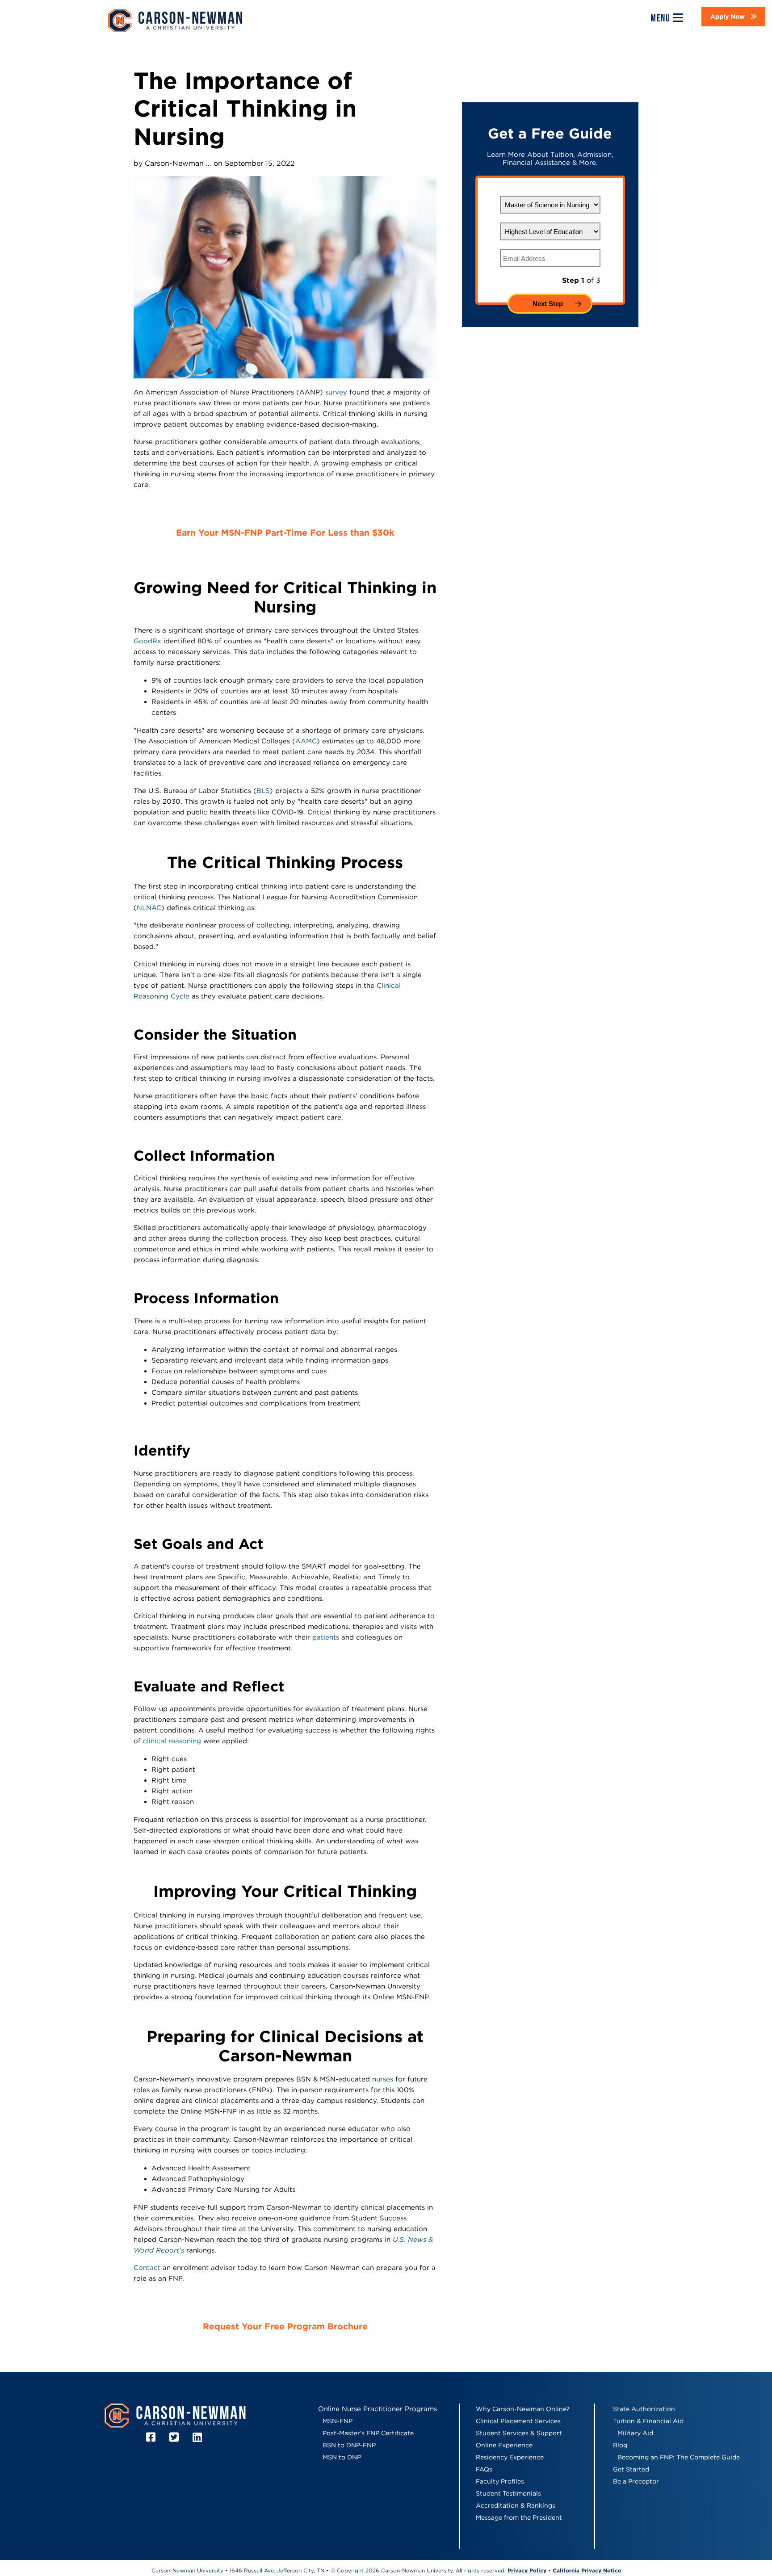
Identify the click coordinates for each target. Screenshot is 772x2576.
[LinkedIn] (199, 2437)
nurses (383, 2079)
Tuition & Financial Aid (648, 2421)
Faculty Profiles (500, 2481)
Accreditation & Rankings (516, 2505)
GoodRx (147, 641)
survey (336, 392)
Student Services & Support (519, 2433)
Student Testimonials (508, 2493)
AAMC (306, 741)
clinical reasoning (172, 1741)
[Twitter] (175, 2437)
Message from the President (519, 2517)
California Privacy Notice (587, 2570)
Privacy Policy (527, 2570)
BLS (263, 791)
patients (326, 1637)
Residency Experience (510, 2457)
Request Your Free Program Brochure (285, 2326)
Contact (147, 2268)
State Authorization (644, 2409)
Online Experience (504, 2445)
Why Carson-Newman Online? (523, 2409)
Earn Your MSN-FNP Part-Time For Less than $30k (285, 533)
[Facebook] (152, 2437)
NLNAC (149, 908)
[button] (733, 17)
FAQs (484, 2469)
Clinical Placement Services (518, 2421)
